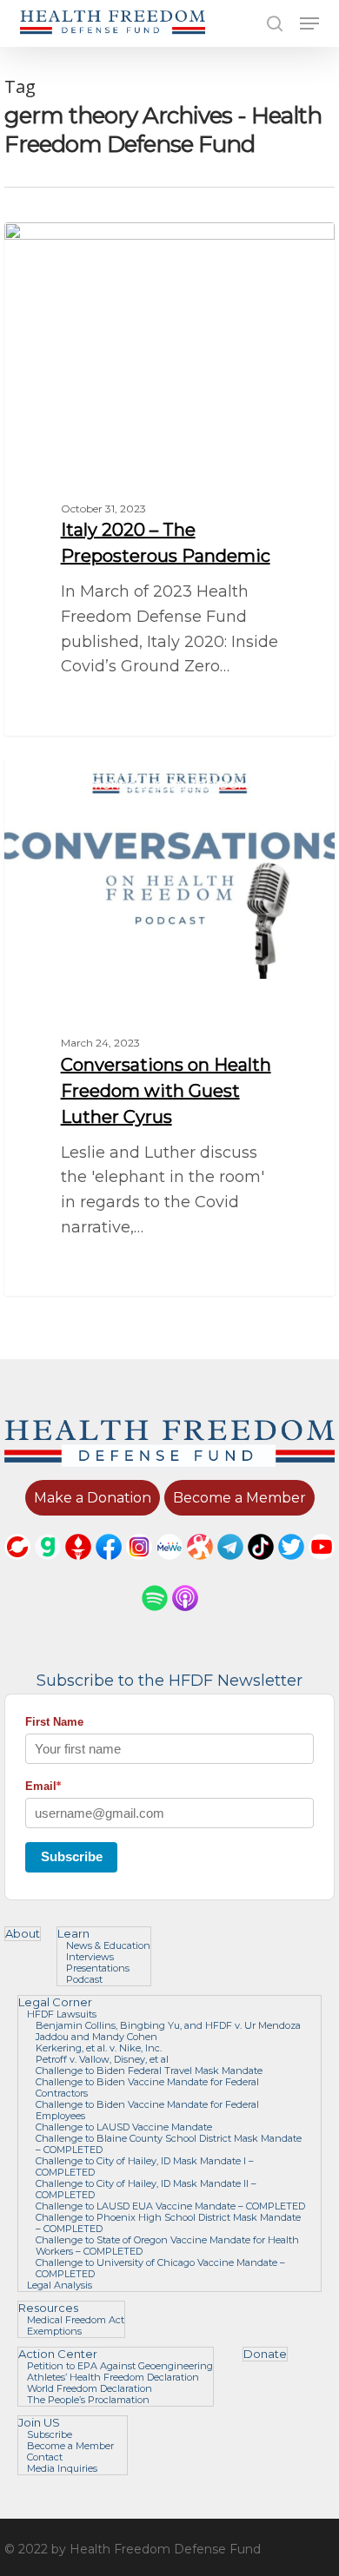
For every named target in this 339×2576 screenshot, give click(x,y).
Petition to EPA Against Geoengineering (120, 2366)
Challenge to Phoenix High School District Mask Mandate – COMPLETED (168, 2223)
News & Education (108, 1946)
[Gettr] (78, 1568)
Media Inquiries (62, 2469)
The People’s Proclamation (88, 2400)
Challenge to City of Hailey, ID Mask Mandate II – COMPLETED (146, 2190)
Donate (265, 2354)
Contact (45, 2457)
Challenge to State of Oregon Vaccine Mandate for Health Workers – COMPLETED (167, 2246)
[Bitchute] (17, 1568)
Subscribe (72, 1856)
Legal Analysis (60, 2285)
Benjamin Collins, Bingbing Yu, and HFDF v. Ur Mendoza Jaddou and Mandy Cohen (168, 2031)
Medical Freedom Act (76, 2320)
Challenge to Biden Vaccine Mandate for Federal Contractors (147, 2088)
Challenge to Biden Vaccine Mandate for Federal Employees (147, 2110)
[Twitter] (291, 1568)
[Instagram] (139, 1568)
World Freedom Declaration (90, 2389)
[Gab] (48, 1568)
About (23, 1934)
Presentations (98, 1968)
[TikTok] (261, 1568)
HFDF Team (69, 777)
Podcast (84, 1980)
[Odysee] (200, 1568)
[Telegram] (230, 1568)
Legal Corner (55, 2002)
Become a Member (70, 2446)
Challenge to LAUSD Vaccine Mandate (124, 2127)
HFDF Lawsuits (62, 2015)
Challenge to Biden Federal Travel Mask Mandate (149, 2071)
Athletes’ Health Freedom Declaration (113, 2378)
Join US (39, 2423)
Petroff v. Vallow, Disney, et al (102, 2060)
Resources (48, 2308)
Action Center (58, 2354)
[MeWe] (169, 1568)
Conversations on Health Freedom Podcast (168, 785)
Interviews (90, 1957)
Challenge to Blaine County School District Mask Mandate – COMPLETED (169, 2144)
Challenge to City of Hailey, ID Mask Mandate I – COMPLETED (145, 2167)
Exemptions (54, 2332)
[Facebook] (109, 1568)
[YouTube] (322, 1568)
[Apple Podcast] (185, 1619)
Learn (73, 1934)
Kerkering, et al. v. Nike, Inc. (99, 2048)
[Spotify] (155, 1619)
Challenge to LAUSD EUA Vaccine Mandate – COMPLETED (170, 2206)
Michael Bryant (78, 242)
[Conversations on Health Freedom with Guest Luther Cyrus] (169, 1027)
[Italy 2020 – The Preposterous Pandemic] (169, 479)
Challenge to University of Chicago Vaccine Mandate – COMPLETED (160, 2269)
